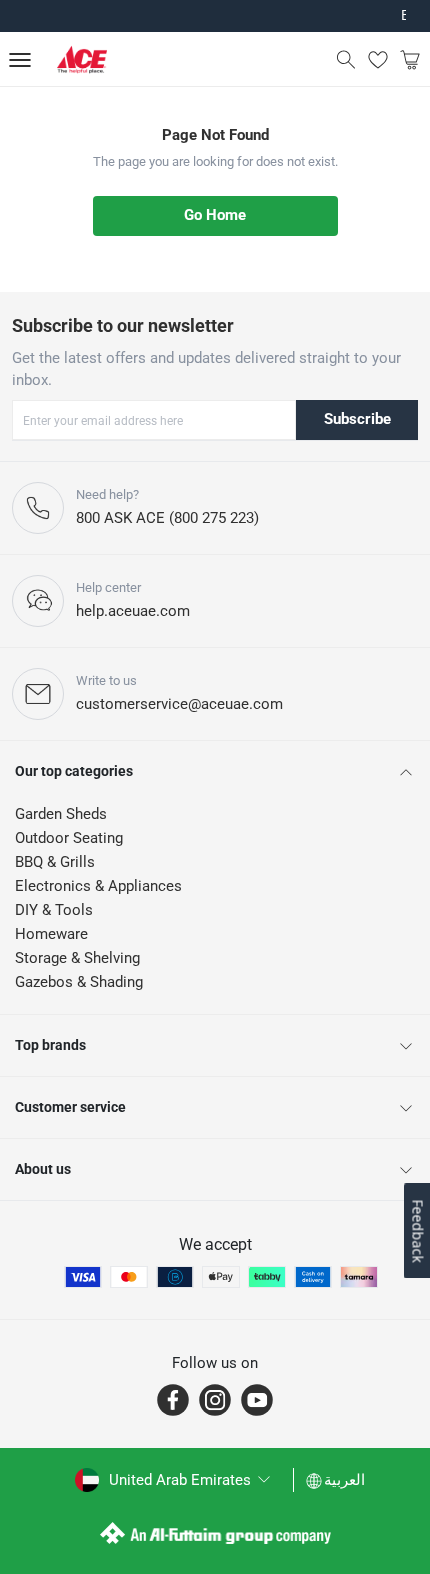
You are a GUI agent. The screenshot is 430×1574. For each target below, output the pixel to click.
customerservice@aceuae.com (179, 704)
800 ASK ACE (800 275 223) (167, 518)
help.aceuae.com (133, 611)
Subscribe (357, 419)
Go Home (215, 215)
